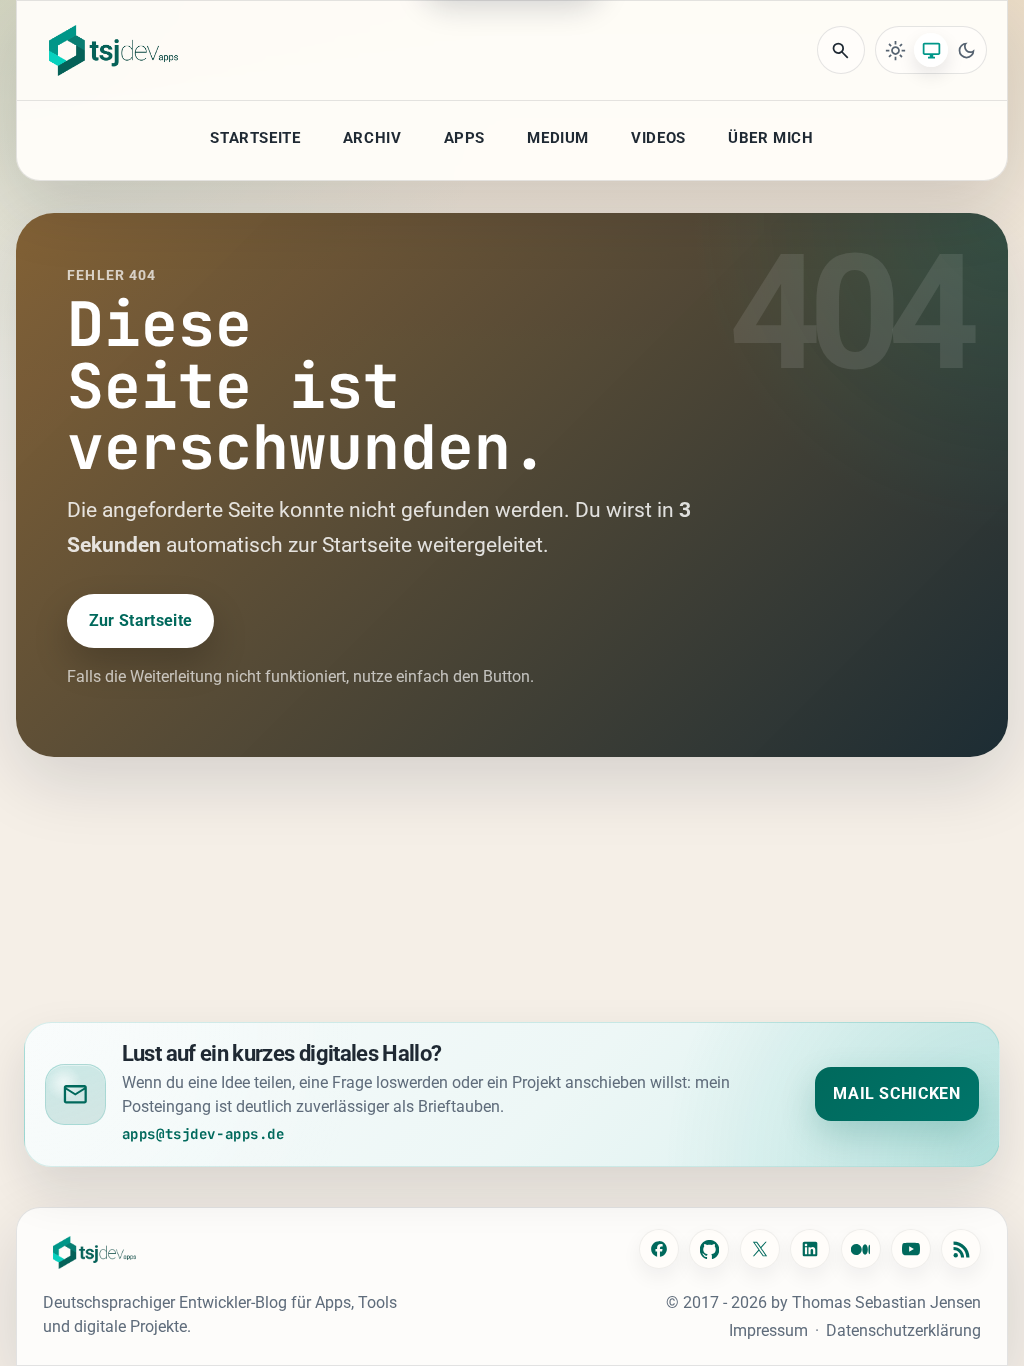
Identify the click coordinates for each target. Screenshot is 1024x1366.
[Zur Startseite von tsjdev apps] (95, 1252)
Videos (658, 138)
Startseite (255, 138)
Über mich (770, 138)
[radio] (896, 50)
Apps (464, 138)
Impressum (768, 1330)
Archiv (372, 138)
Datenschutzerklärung (903, 1330)
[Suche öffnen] (841, 50)
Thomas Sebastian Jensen (886, 1302)
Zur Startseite (140, 620)
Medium (558, 138)
